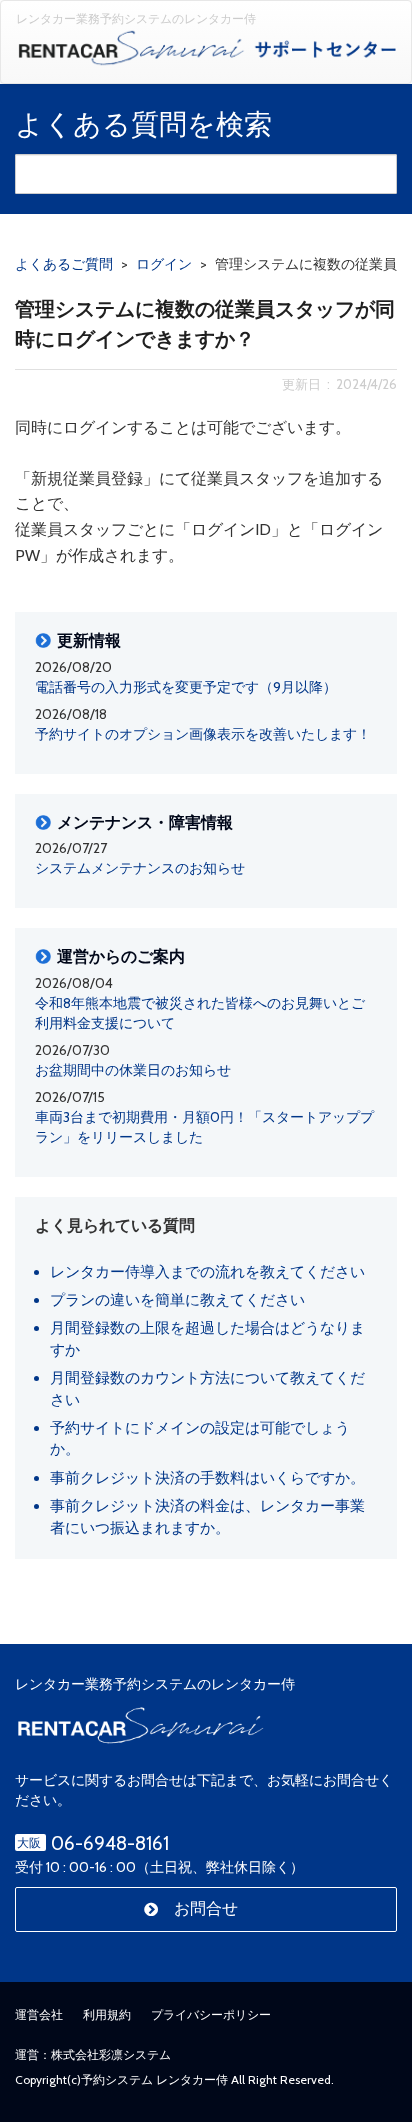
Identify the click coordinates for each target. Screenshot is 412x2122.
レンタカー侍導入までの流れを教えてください (207, 1272)
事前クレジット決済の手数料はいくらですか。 (207, 1478)
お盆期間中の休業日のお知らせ (133, 1070)
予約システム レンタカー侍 (154, 2079)
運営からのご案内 (121, 957)
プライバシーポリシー (211, 2014)
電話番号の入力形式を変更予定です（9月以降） (186, 687)
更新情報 (89, 641)
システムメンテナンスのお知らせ (140, 868)
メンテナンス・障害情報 (145, 823)
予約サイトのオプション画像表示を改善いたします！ (203, 734)
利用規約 (107, 2014)
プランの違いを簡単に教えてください (177, 1300)
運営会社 (39, 2014)
